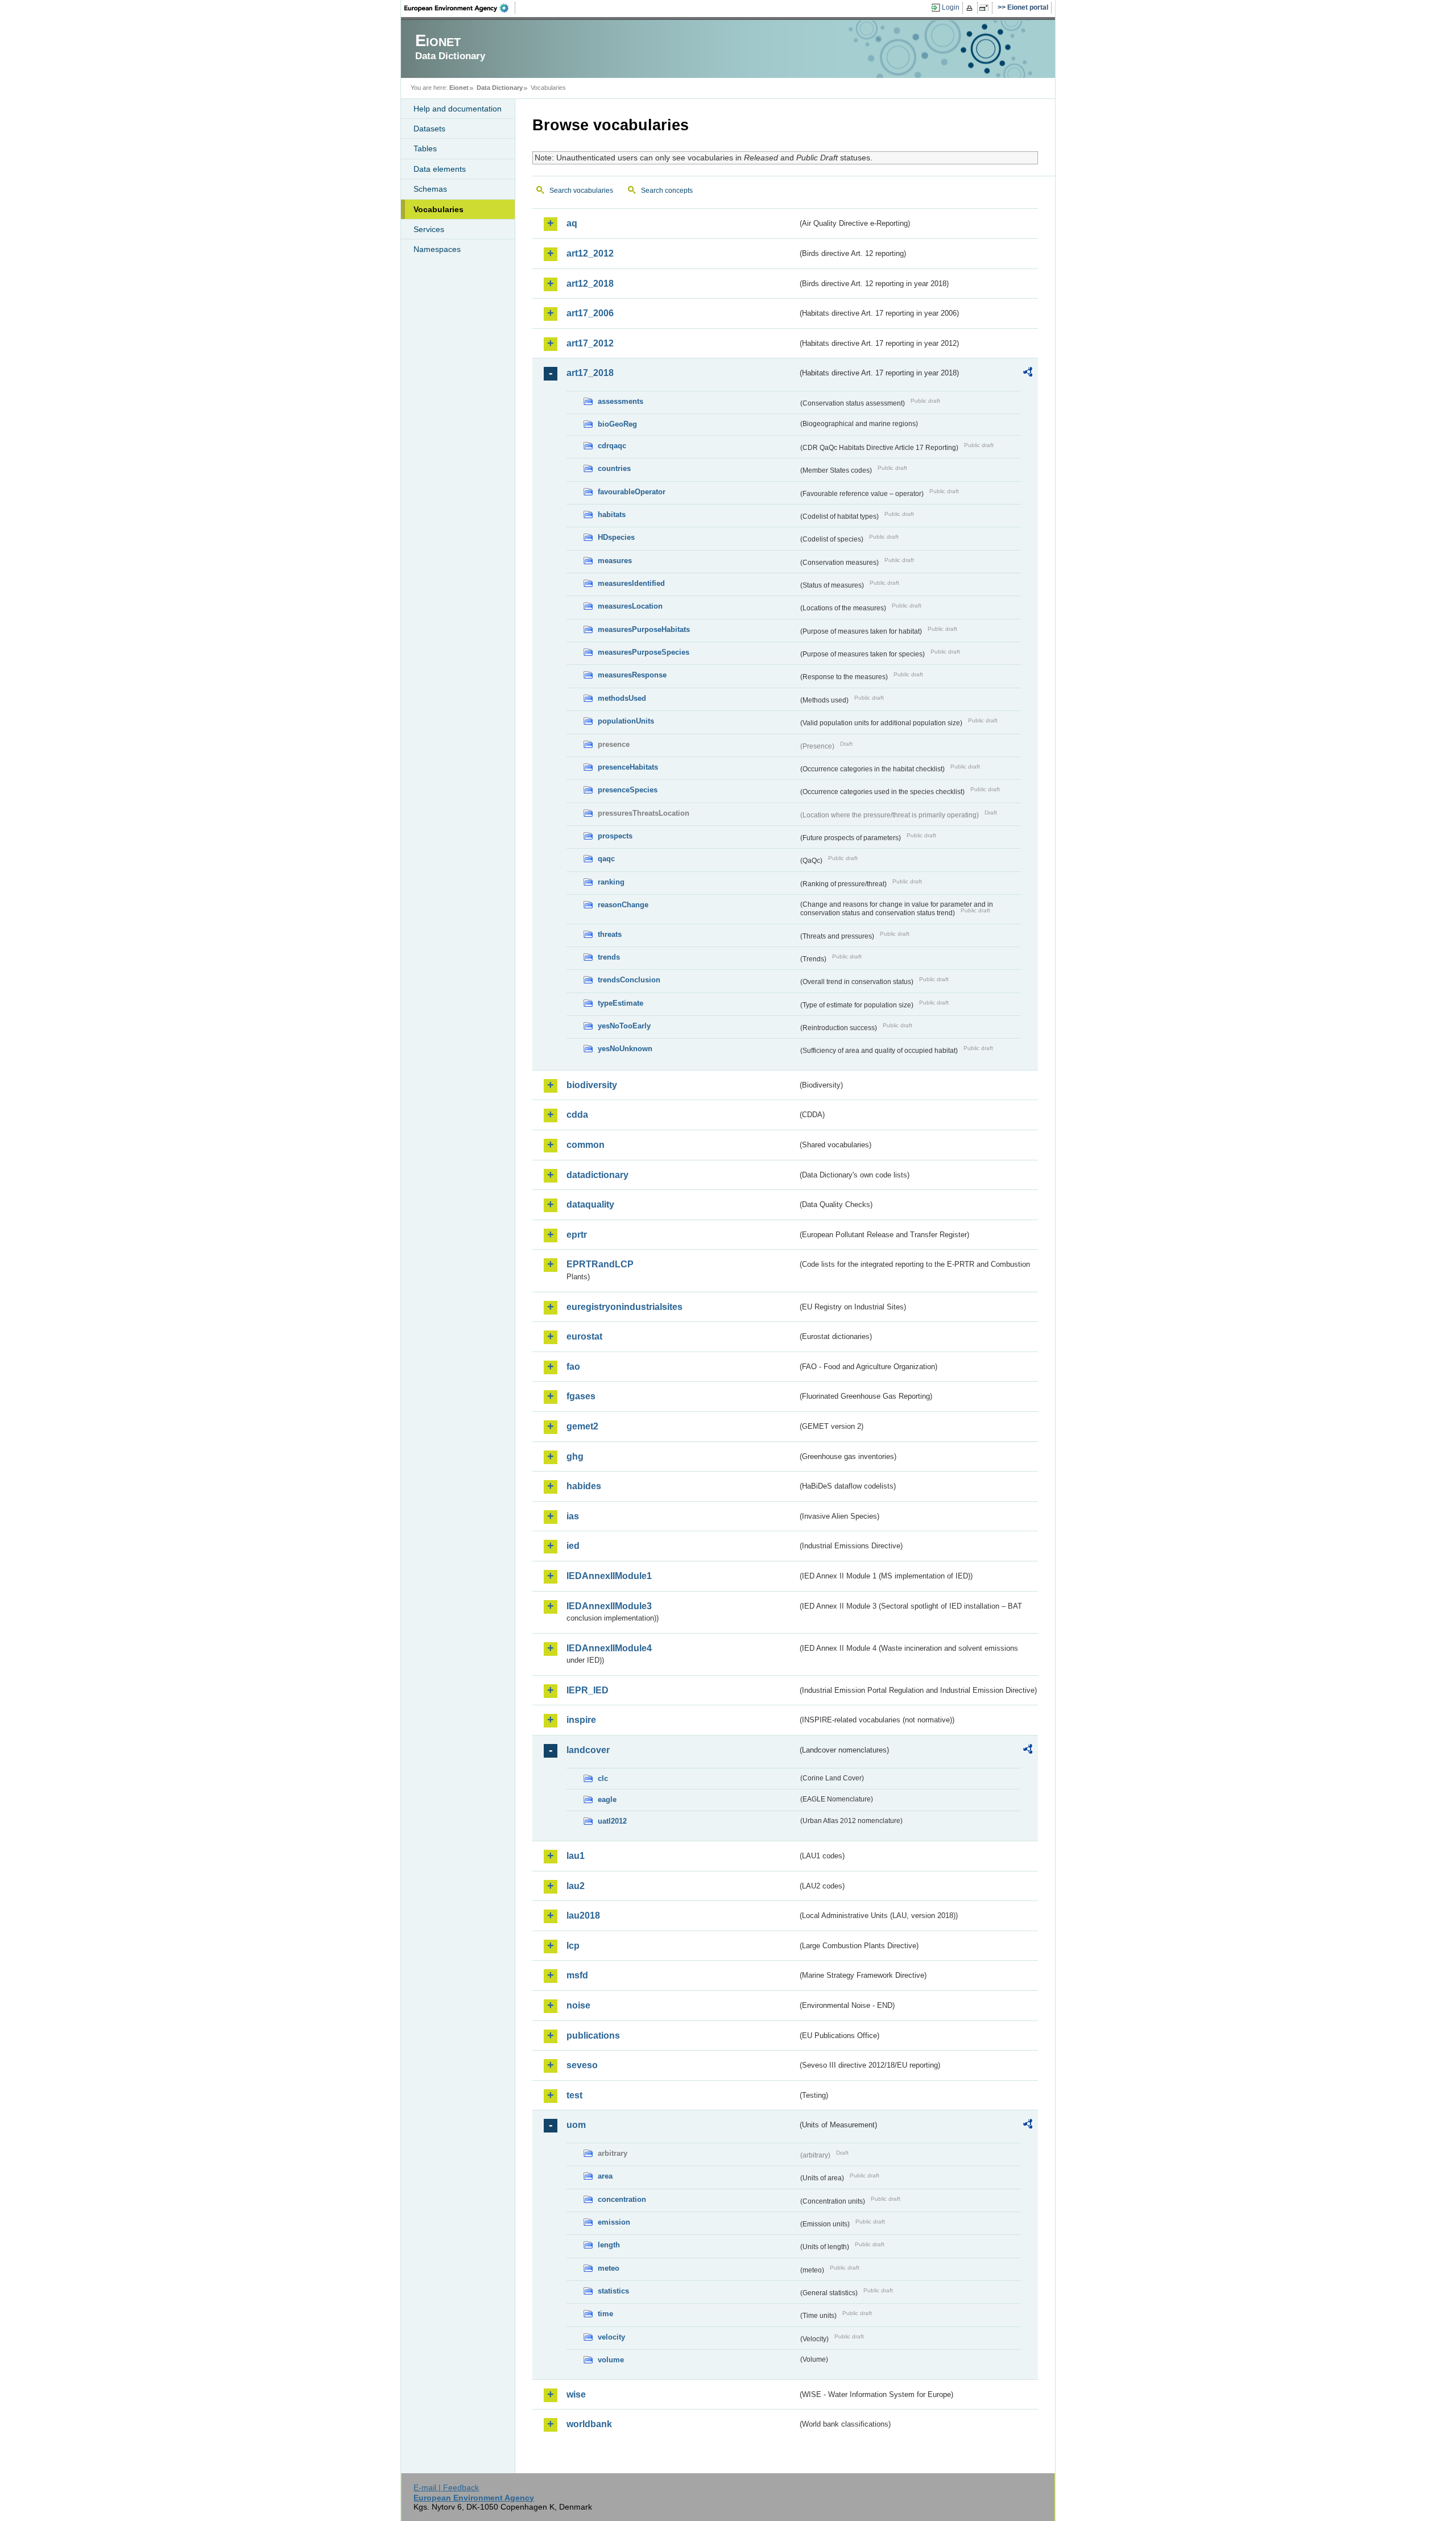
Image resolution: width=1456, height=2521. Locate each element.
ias (573, 1516)
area (605, 2176)
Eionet (459, 88)
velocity (611, 2337)
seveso (582, 2065)
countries (614, 468)
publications (593, 2036)
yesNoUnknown (625, 1049)
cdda (577, 1115)
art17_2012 (590, 343)
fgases (581, 1396)
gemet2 (582, 1426)
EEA (460, 8)
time (605, 2314)
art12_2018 (590, 284)
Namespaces (437, 249)
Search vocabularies (581, 191)
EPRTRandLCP (600, 1264)
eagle (607, 1799)
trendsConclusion (629, 980)
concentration (622, 2199)
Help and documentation (458, 109)
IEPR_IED (588, 1690)
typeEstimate (621, 1003)
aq (572, 223)
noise (578, 2005)
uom (576, 2125)
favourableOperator (632, 492)
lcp (573, 1946)
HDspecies (616, 537)
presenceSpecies (628, 790)
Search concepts (667, 191)
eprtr (577, 1235)
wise (576, 2394)
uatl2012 (612, 1821)
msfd (577, 1975)
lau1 (576, 1856)
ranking (611, 882)
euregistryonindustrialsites (624, 1307)
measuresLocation (630, 606)
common (586, 1145)
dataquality (590, 1204)
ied (573, 1546)
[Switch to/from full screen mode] (986, 8)
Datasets (429, 129)
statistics (613, 2291)
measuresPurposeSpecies (644, 652)
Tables (425, 148)
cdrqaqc (612, 446)
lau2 (576, 1886)
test (574, 2095)
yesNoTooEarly (624, 1026)
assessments (621, 401)
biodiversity (592, 1085)
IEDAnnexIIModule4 (609, 1648)
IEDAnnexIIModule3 (609, 1606)
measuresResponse (632, 675)
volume (611, 2360)
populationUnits (626, 721)
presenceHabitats (628, 767)
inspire (581, 1720)
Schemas (430, 189)
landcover (588, 1750)
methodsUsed (622, 698)
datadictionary (597, 1175)
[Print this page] (971, 8)
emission (614, 2222)
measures (615, 561)
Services (429, 229)
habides (584, 1486)
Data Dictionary (500, 88)
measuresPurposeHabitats (644, 629)
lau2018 (583, 1915)
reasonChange (623, 905)
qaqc (606, 859)
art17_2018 (590, 373)
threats (610, 934)
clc (603, 1778)
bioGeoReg (617, 424)
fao (573, 1367)
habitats (612, 514)
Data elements (440, 169)
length (609, 2245)
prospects (615, 836)
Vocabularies (439, 209)
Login (951, 7)
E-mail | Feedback (446, 2487)
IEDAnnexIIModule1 (609, 1576)
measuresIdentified (631, 583)
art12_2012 (590, 253)
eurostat (584, 1336)
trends (609, 957)
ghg (575, 1456)
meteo (609, 2268)
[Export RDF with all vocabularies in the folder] (1028, 374)
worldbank (589, 2424)
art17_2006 (590, 313)
